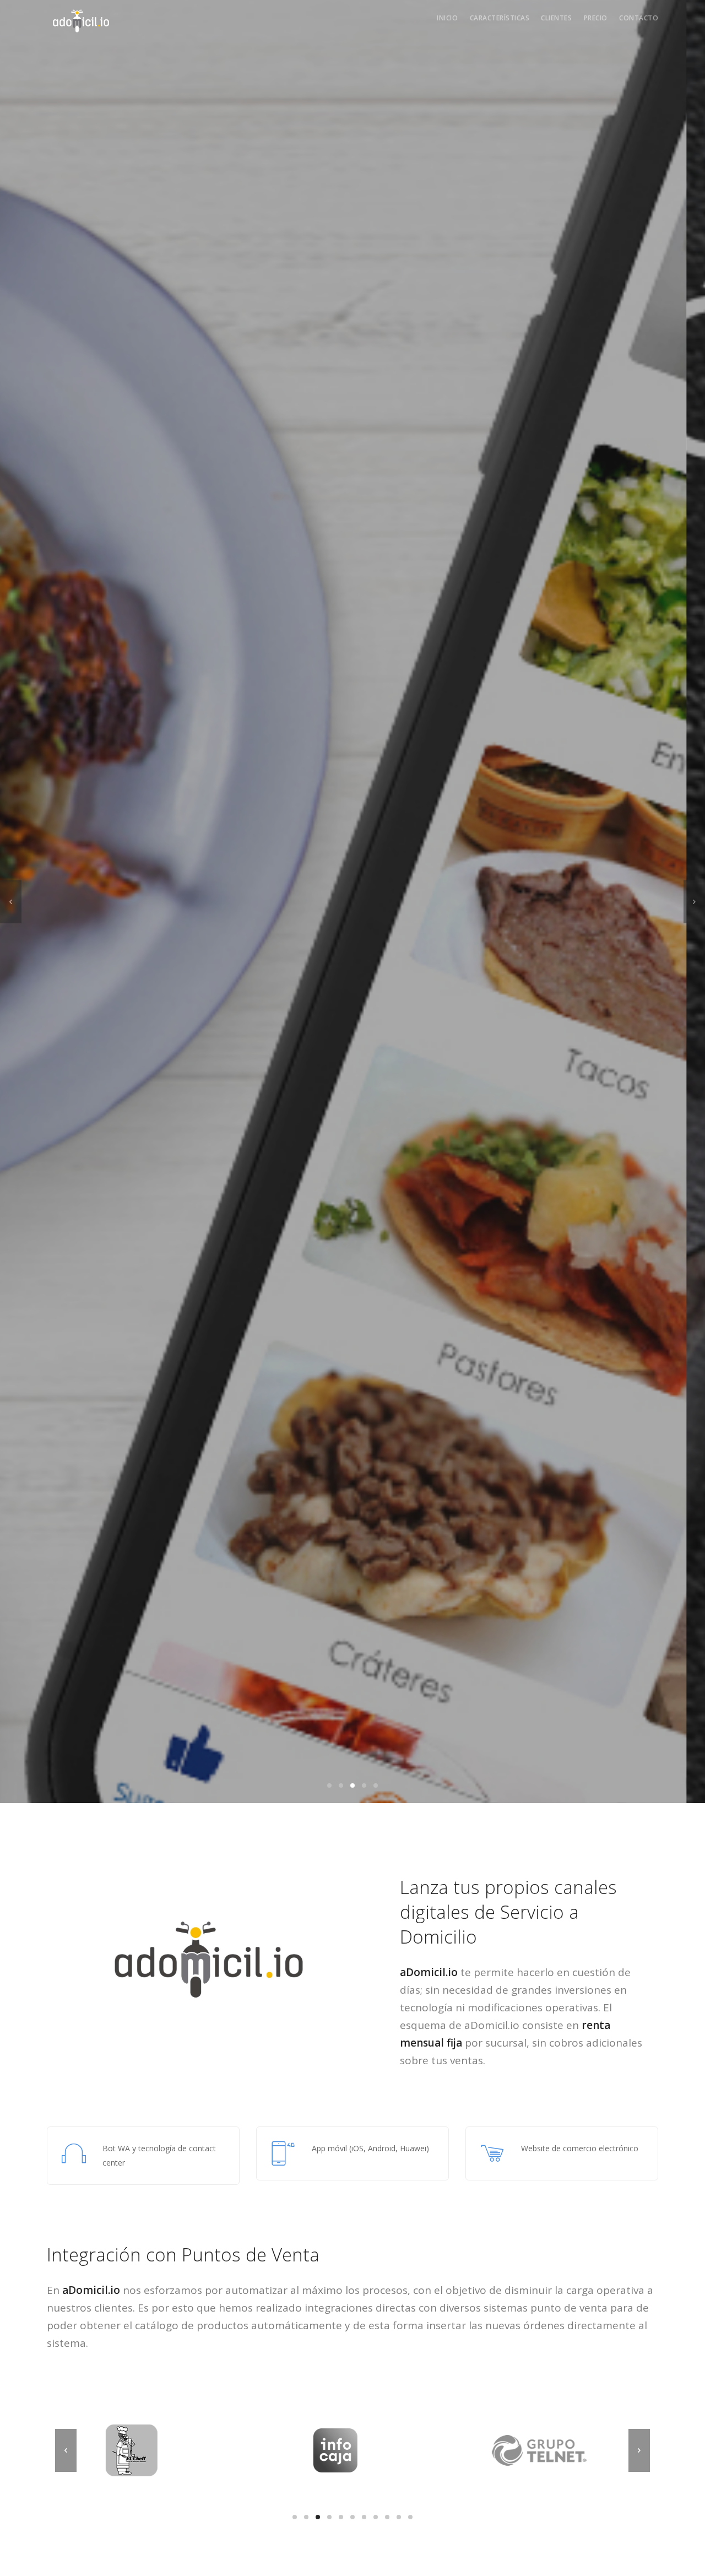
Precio (596, 18)
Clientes (556, 18)
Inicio (447, 18)
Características (500, 18)
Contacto (639, 18)
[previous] (11, 902)
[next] (694, 902)
